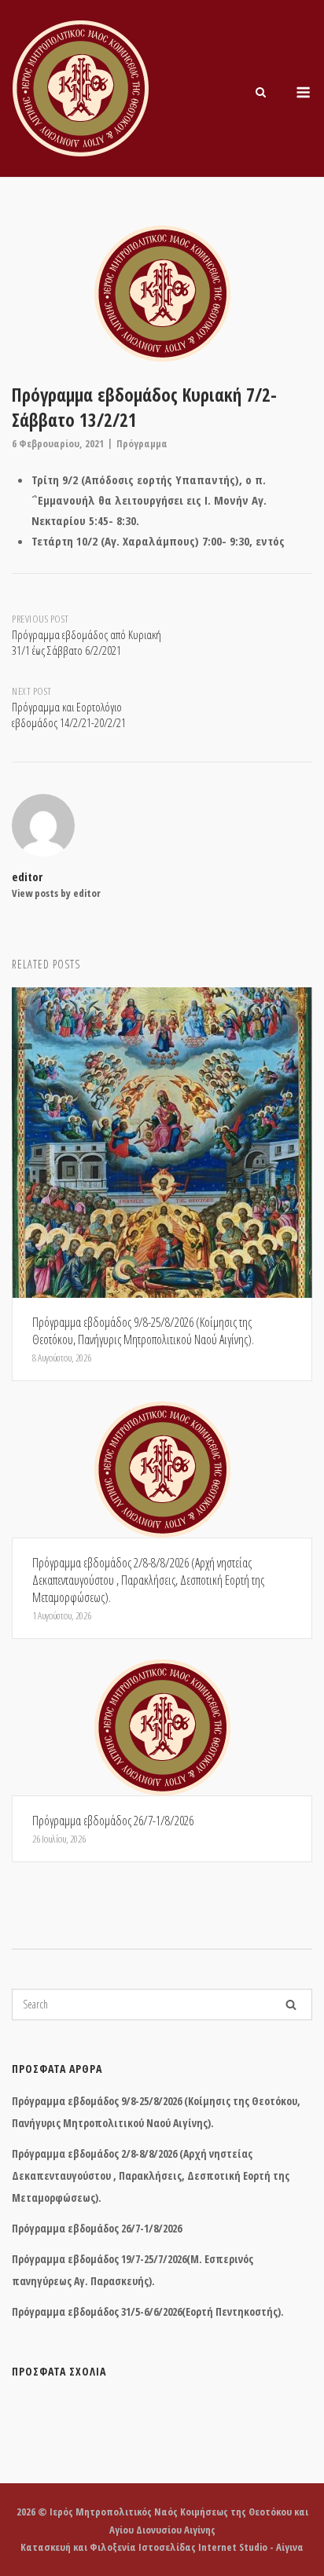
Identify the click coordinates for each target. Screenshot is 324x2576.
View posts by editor (56, 893)
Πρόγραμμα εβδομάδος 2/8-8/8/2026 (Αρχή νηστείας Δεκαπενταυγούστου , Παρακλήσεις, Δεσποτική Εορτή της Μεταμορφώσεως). (151, 2175)
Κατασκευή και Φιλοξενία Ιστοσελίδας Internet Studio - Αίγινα (162, 2547)
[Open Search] (261, 94)
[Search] (291, 2005)
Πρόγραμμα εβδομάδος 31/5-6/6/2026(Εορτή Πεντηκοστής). (148, 2311)
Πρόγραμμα (142, 443)
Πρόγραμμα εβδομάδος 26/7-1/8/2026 (97, 2228)
